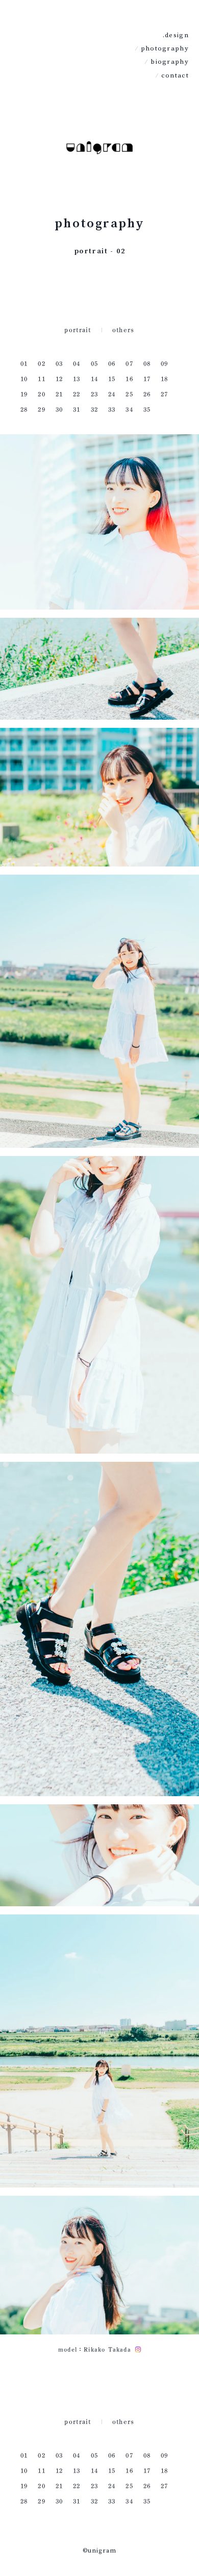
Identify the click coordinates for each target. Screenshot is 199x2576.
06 (112, 363)
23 (94, 394)
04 (77, 363)
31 (77, 409)
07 (129, 363)
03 (59, 363)
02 (41, 363)
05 (94, 363)
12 (59, 379)
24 (112, 394)
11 (41, 379)
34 (129, 409)
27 (164, 394)
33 (112, 409)
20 (41, 394)
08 (147, 363)
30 (59, 409)
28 (24, 409)
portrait (78, 330)
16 (129, 379)
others (123, 330)
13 (77, 379)
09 (164, 363)
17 (147, 379)
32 (94, 409)
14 (94, 379)
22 (77, 394)
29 (41, 409)
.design (176, 35)
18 (164, 379)
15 (112, 379)
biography (170, 62)
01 (24, 363)
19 (24, 394)
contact (175, 75)
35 (147, 409)
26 (147, 394)
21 (59, 394)
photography (165, 48)
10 (24, 379)
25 (129, 394)
